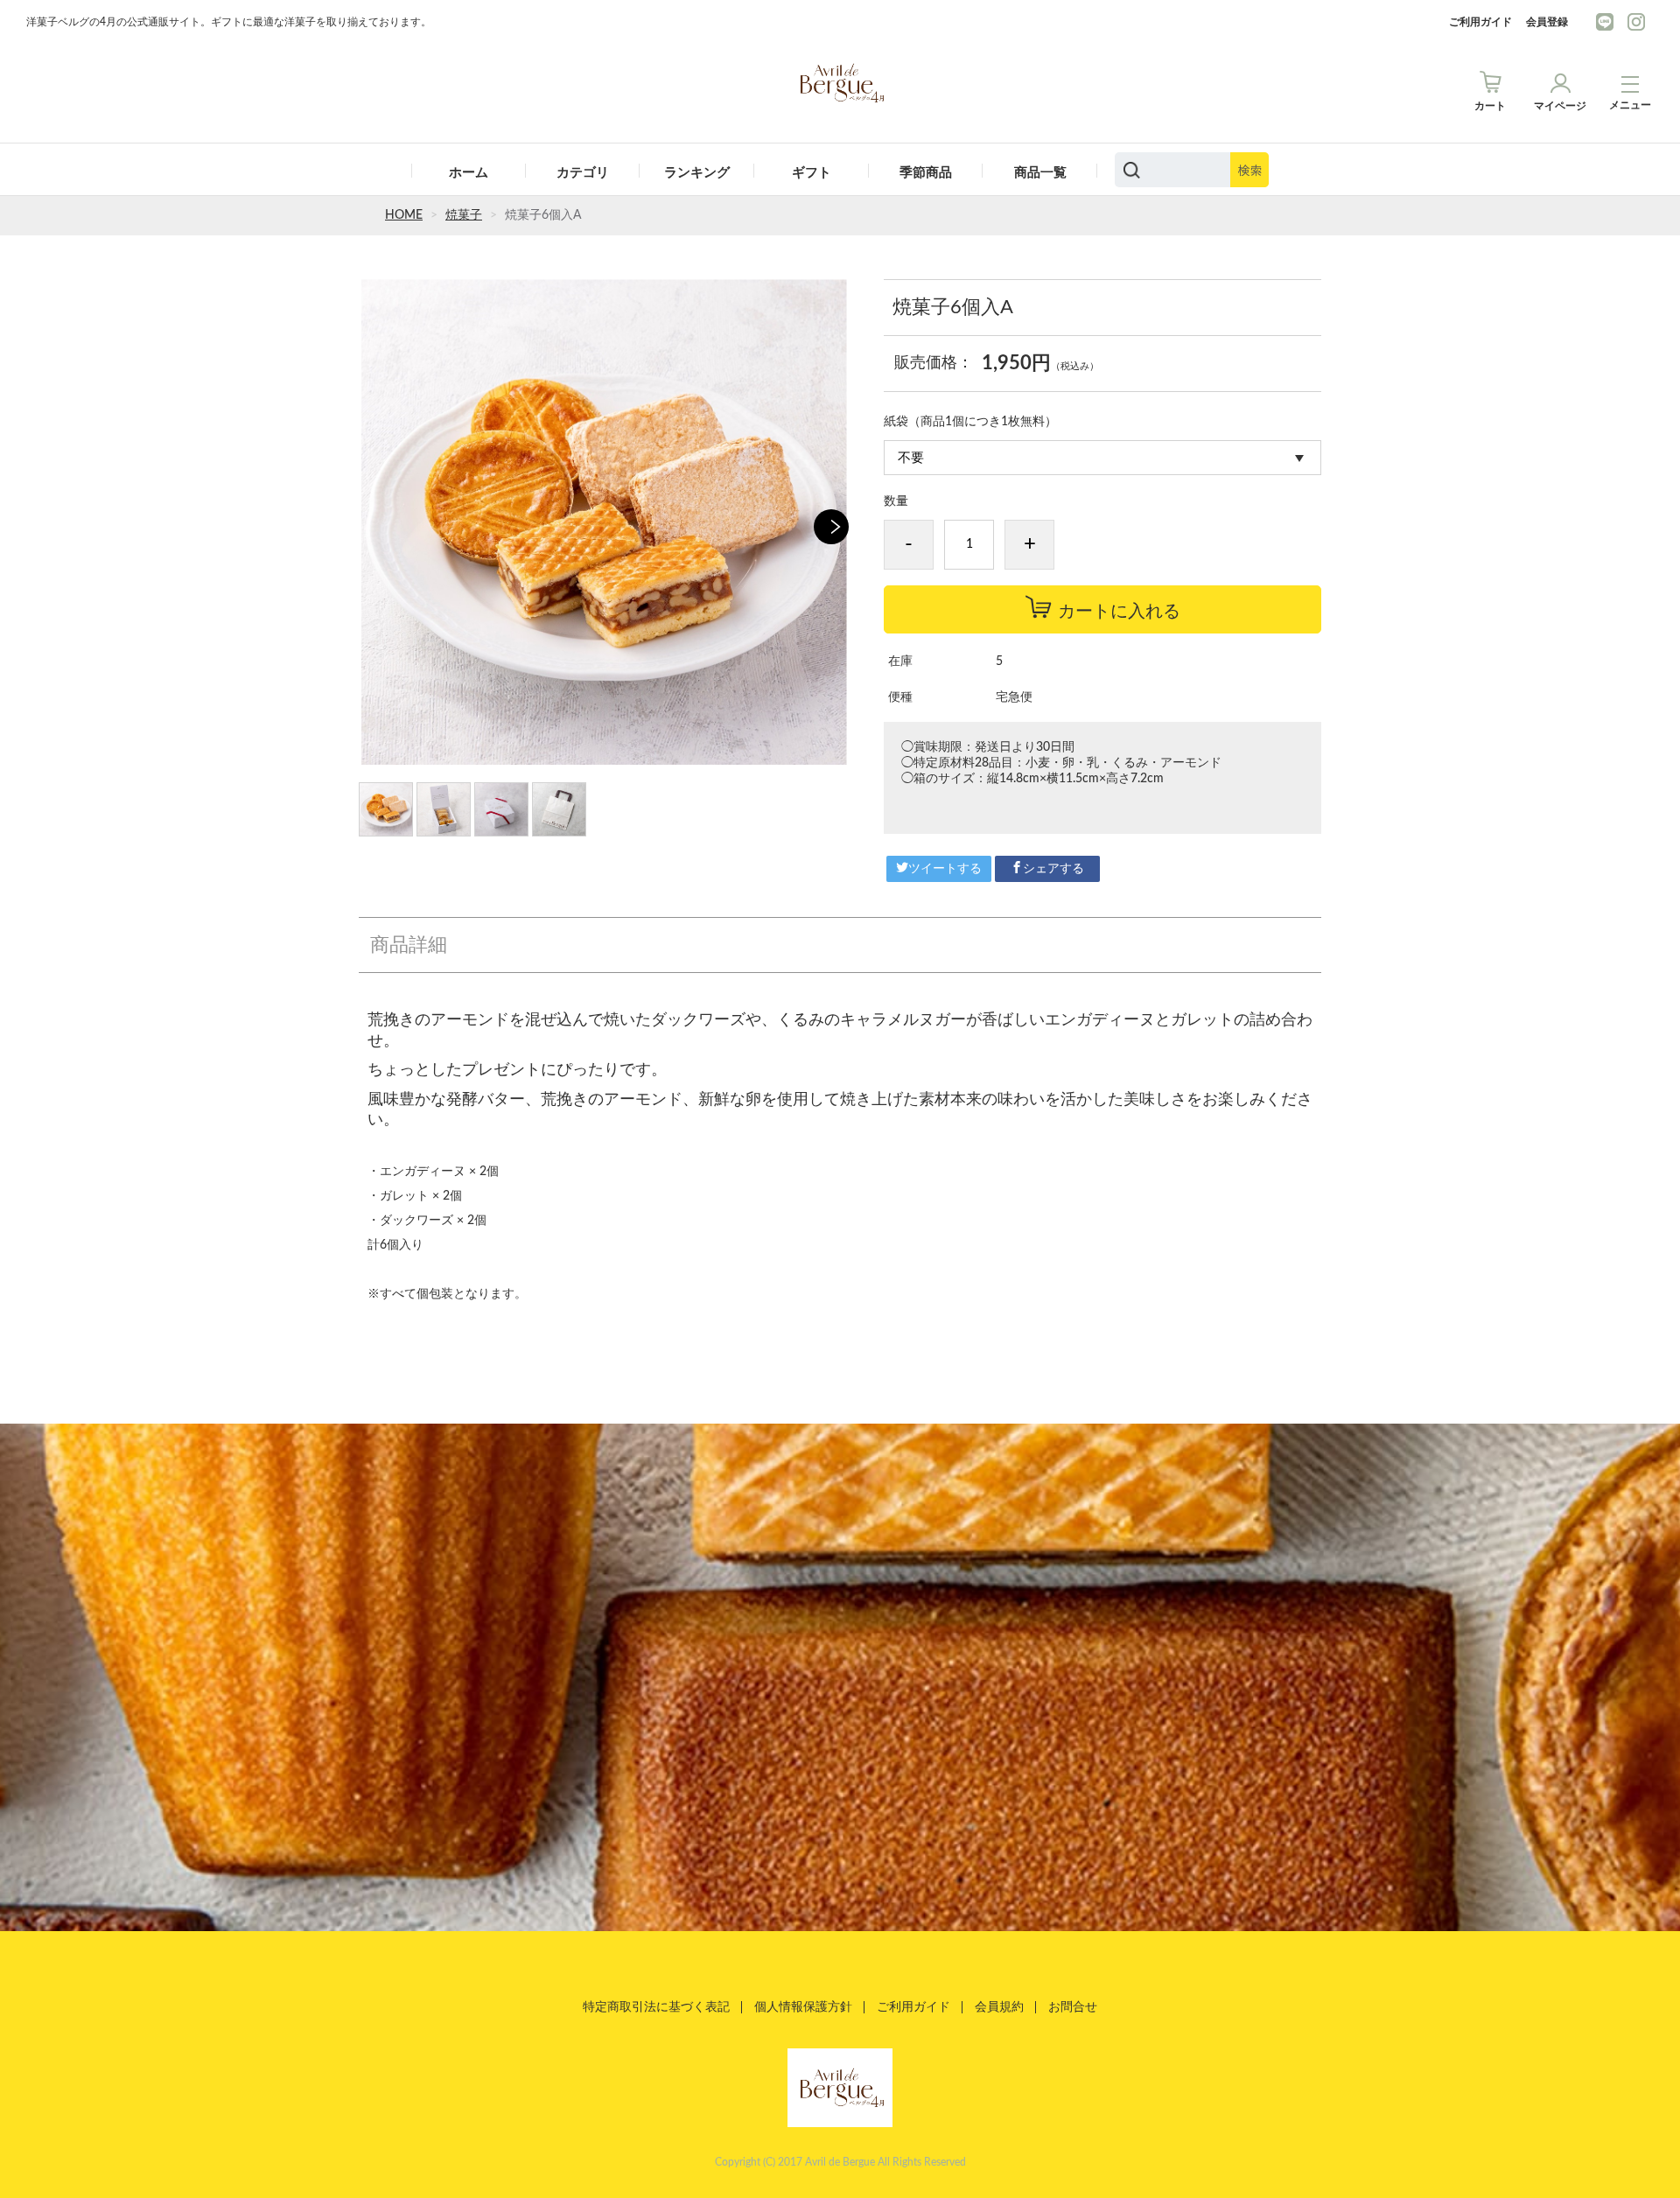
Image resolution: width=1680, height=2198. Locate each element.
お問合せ (1073, 2007)
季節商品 (926, 173)
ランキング (697, 173)
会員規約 (999, 2007)
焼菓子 (464, 215)
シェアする (1053, 869)
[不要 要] (1102, 458)
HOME (404, 215)
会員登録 (1547, 22)
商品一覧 (1040, 173)
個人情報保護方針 (803, 2007)
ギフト (812, 173)
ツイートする (945, 869)
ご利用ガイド (1480, 22)
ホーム (469, 173)
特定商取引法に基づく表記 (656, 2007)
